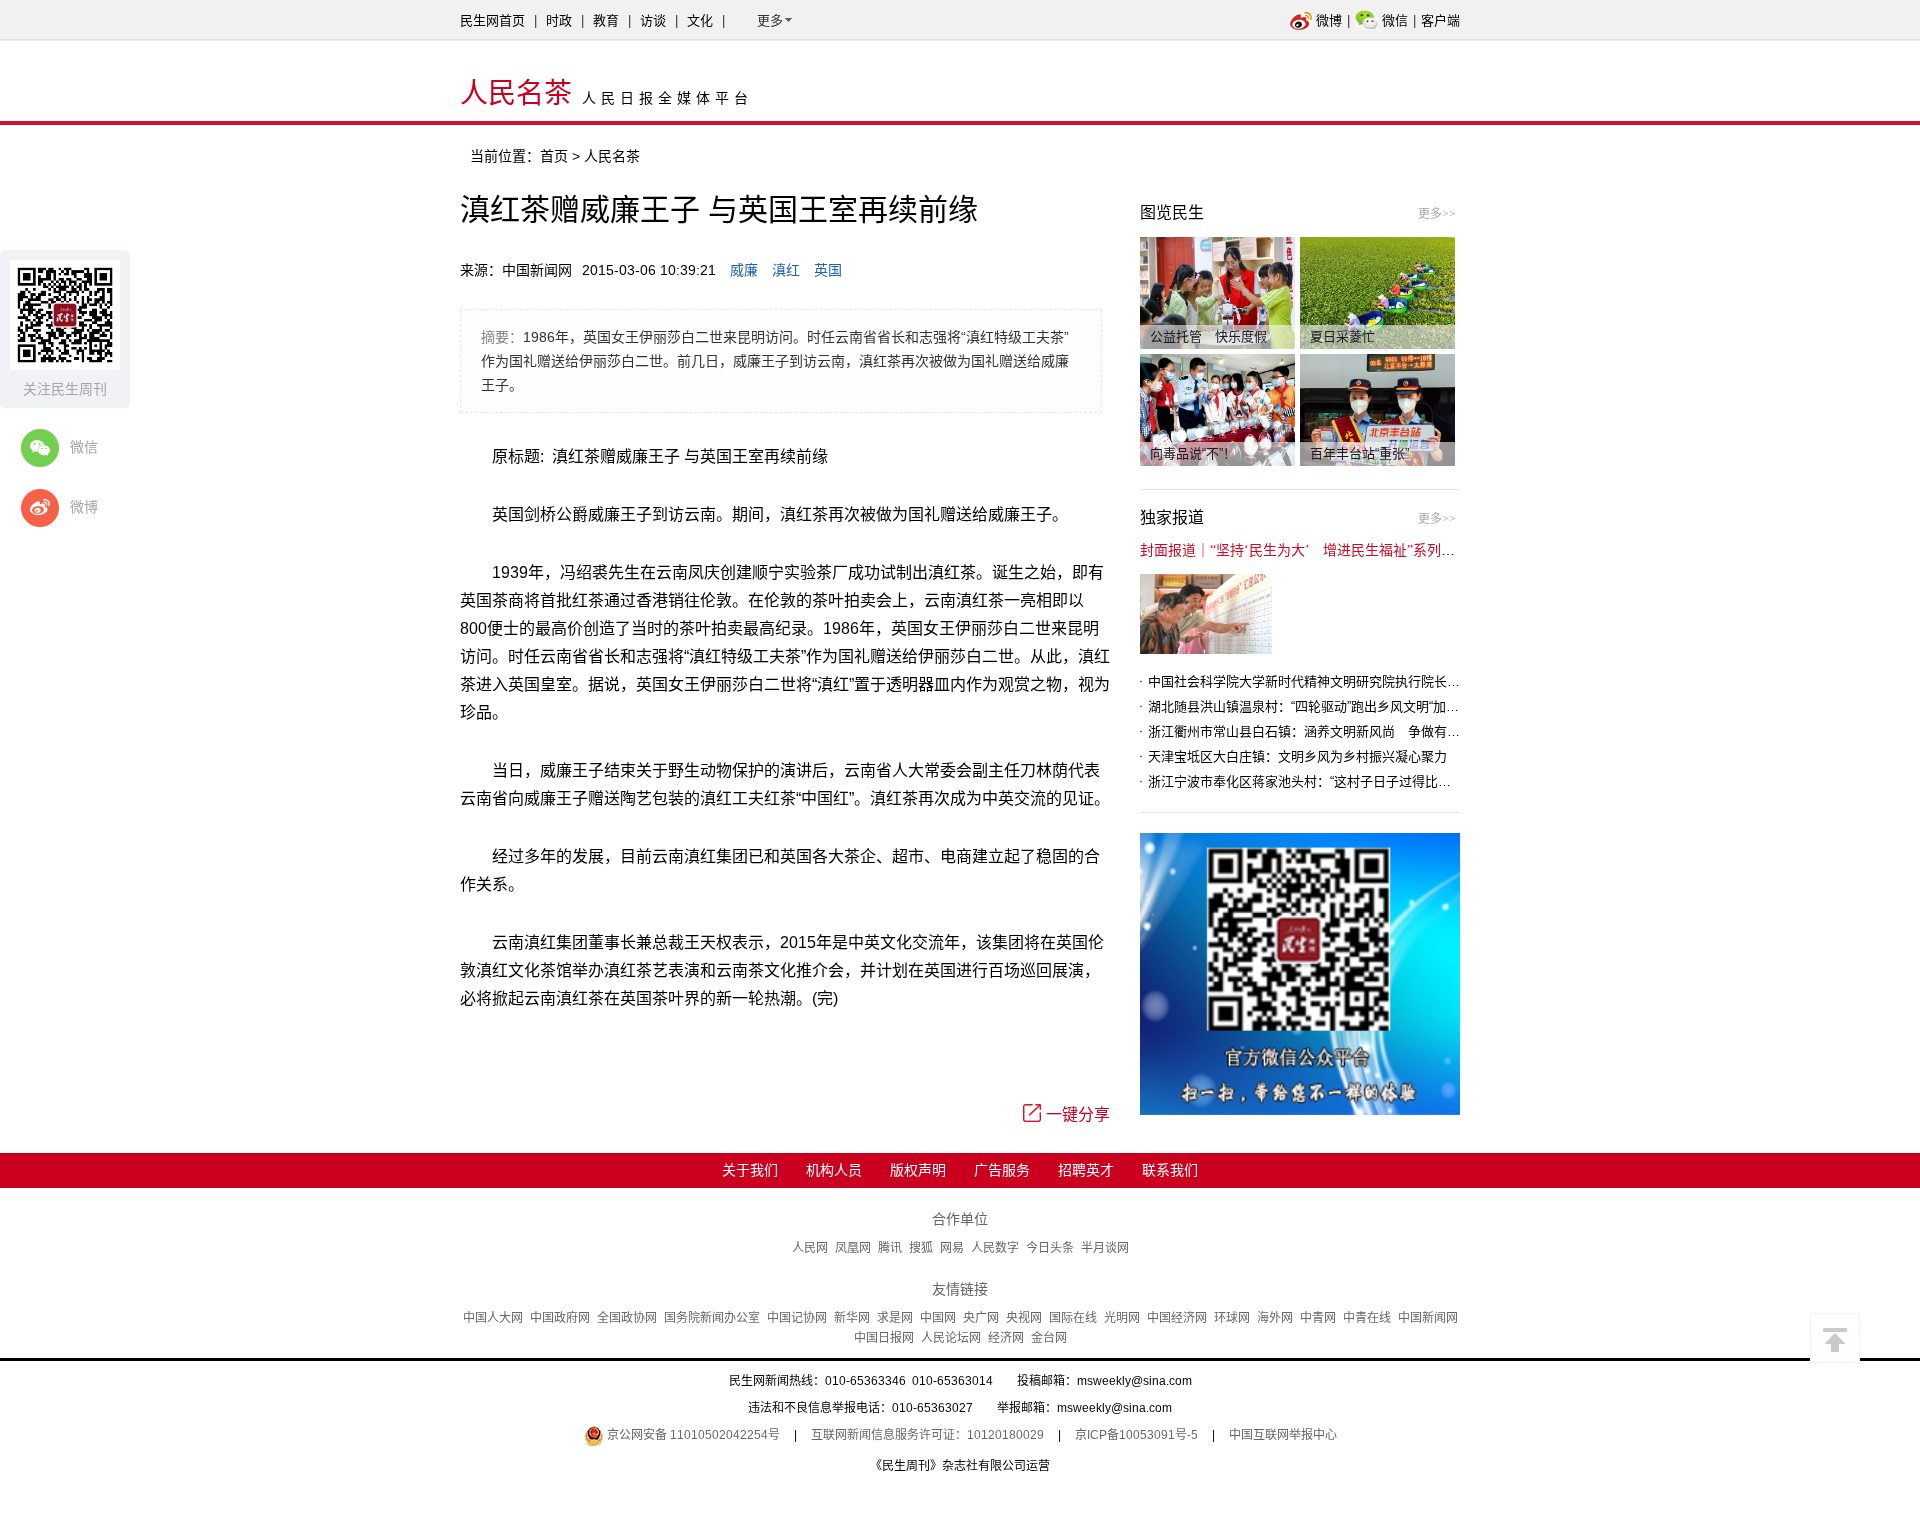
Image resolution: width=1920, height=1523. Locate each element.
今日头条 (1050, 1248)
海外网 (1275, 1318)
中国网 (938, 1318)
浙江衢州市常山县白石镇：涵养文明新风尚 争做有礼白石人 (1323, 731)
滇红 (786, 270)
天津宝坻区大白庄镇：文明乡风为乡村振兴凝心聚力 (1297, 756)
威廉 (744, 270)
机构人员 (834, 1170)
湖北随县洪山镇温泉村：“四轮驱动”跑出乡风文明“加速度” (1312, 706)
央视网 (1024, 1318)
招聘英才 (1086, 1170)
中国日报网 (884, 1338)
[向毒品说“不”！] (1217, 409)
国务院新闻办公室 (712, 1318)
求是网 (895, 1318)
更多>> (1437, 214)
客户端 (1440, 20)
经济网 (1006, 1338)
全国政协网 (627, 1318)
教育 (606, 20)
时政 (559, 20)
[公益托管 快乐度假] (1217, 292)
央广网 (981, 1318)
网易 (952, 1248)
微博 (1329, 20)
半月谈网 (1105, 1248)
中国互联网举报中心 (1283, 1435)
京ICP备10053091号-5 (1136, 1435)
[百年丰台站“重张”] (1377, 409)
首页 (554, 156)
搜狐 (921, 1248)
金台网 (1049, 1338)
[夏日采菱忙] (1377, 292)
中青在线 (1367, 1318)
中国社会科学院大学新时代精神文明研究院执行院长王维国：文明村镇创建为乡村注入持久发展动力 (1434, 681)
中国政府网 (560, 1318)
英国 (828, 270)
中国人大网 (493, 1318)
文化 (700, 20)
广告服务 (1002, 1170)
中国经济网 (1177, 1318)
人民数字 (995, 1248)
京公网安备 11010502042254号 (692, 1435)
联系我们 (1170, 1170)
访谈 (653, 20)
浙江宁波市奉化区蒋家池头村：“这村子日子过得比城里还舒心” (1327, 781)
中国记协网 (797, 1318)
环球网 (1232, 1318)
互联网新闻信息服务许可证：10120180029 (927, 1435)
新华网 (852, 1318)
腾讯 (890, 1248)
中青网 (1318, 1318)
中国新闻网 (1428, 1318)
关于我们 (750, 1170)
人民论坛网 (951, 1338)
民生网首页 (492, 20)
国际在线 (1073, 1318)
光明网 (1122, 1318)
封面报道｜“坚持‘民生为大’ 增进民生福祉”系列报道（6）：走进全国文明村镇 (1381, 550)
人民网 (810, 1248)
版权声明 (918, 1170)
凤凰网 (853, 1248)
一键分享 (1078, 1114)
